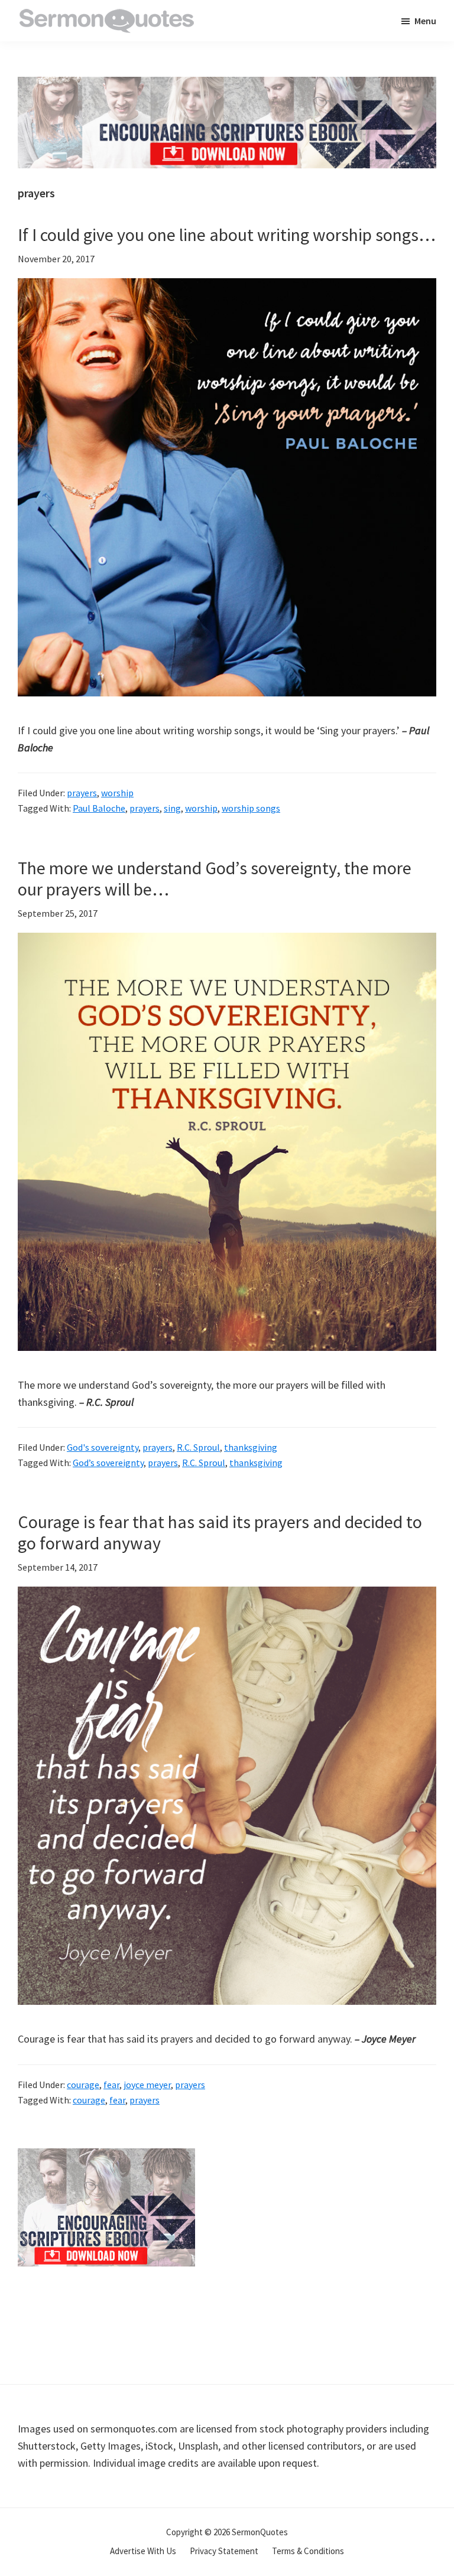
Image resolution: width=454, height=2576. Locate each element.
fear (111, 2085)
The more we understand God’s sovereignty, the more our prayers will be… (215, 878)
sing (172, 808)
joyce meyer (147, 2085)
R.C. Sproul (198, 1447)
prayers (82, 793)
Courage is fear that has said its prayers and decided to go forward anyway (220, 1532)
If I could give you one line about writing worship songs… (227, 235)
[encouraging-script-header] (227, 85)
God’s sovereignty (108, 1463)
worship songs (251, 808)
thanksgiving (251, 1447)
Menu (425, 21)
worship (117, 793)
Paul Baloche (99, 808)
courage (83, 2085)
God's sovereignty (103, 1447)
